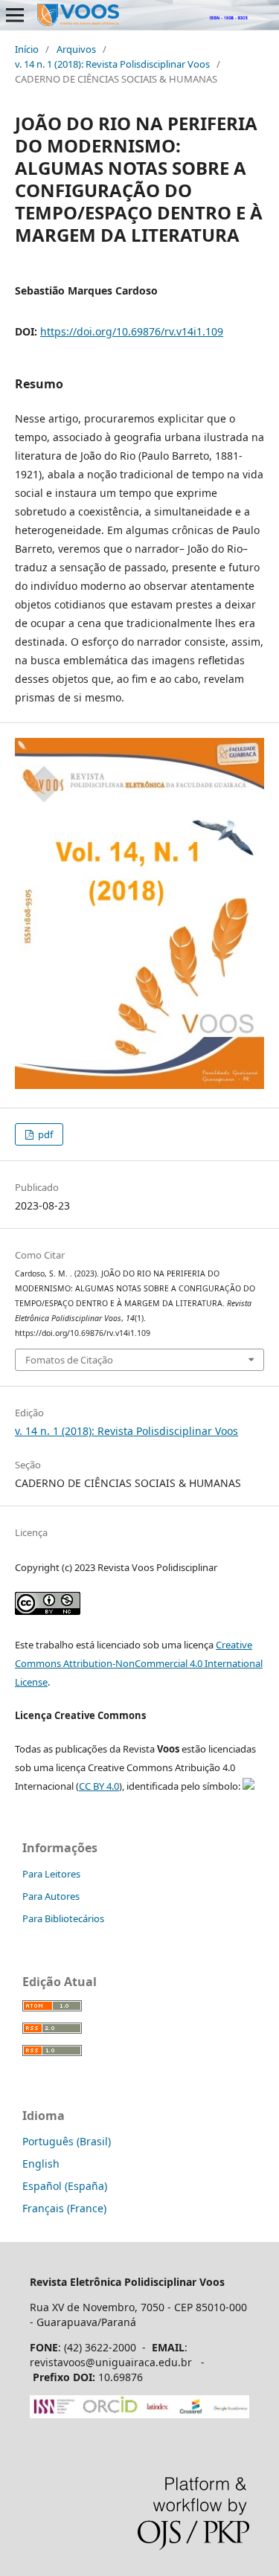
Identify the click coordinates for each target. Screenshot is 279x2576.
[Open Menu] (15, 15)
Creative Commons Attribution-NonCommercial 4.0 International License (139, 1663)
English (41, 2164)
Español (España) (65, 2186)
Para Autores (51, 1896)
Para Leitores (51, 1874)
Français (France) (64, 2208)
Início (27, 49)
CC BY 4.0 (99, 1786)
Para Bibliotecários (63, 1918)
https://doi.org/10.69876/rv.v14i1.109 (132, 331)
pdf (44, 1134)
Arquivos (76, 49)
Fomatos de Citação (69, 1360)
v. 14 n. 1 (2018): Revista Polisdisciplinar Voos (112, 64)
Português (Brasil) (67, 2141)
